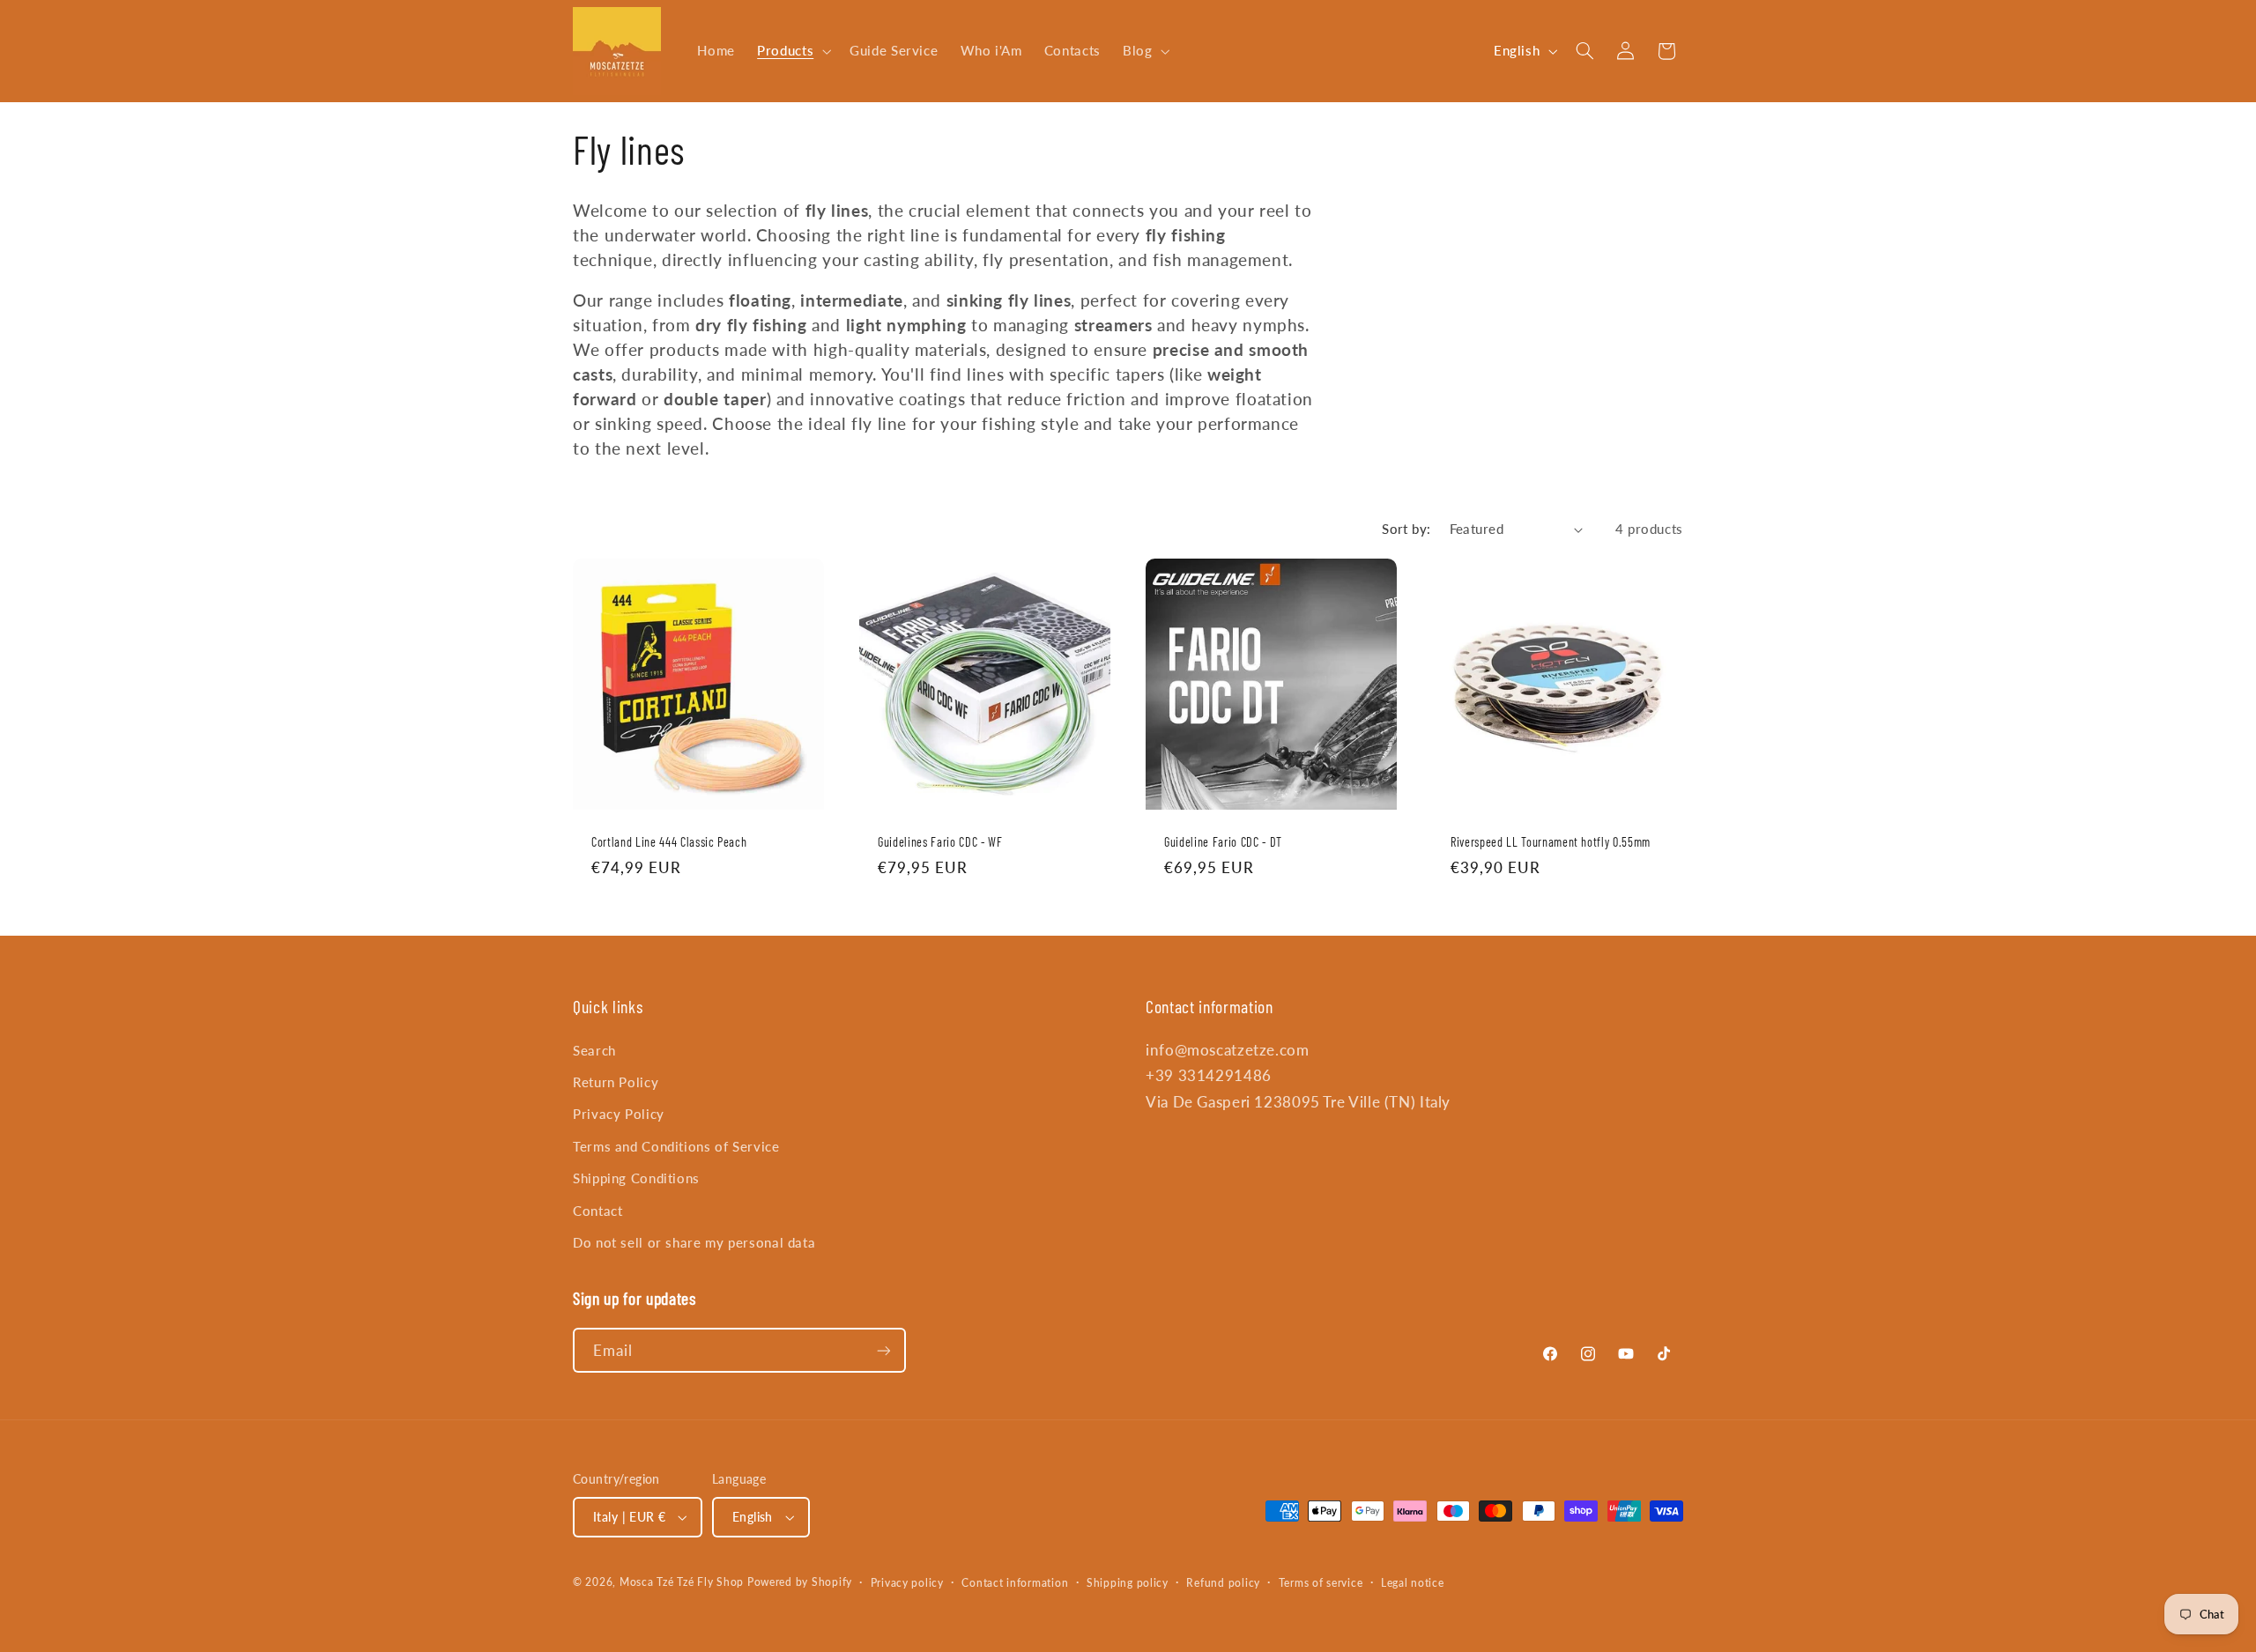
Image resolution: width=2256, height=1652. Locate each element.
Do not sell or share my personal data (694, 1242)
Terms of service (1321, 1583)
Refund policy (1223, 1583)
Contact (597, 1211)
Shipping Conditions (636, 1178)
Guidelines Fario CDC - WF (940, 842)
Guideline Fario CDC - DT (1223, 842)
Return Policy (616, 1082)
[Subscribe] (884, 1350)
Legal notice (1413, 1583)
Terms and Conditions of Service (676, 1146)
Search (594, 1050)
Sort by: (1406, 529)
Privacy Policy (619, 1114)
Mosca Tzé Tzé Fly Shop (682, 1582)
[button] (793, 51)
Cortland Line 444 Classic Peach (669, 842)
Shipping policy (1128, 1583)
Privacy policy (907, 1583)
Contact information (1015, 1583)
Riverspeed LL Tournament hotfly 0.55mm (1551, 842)
